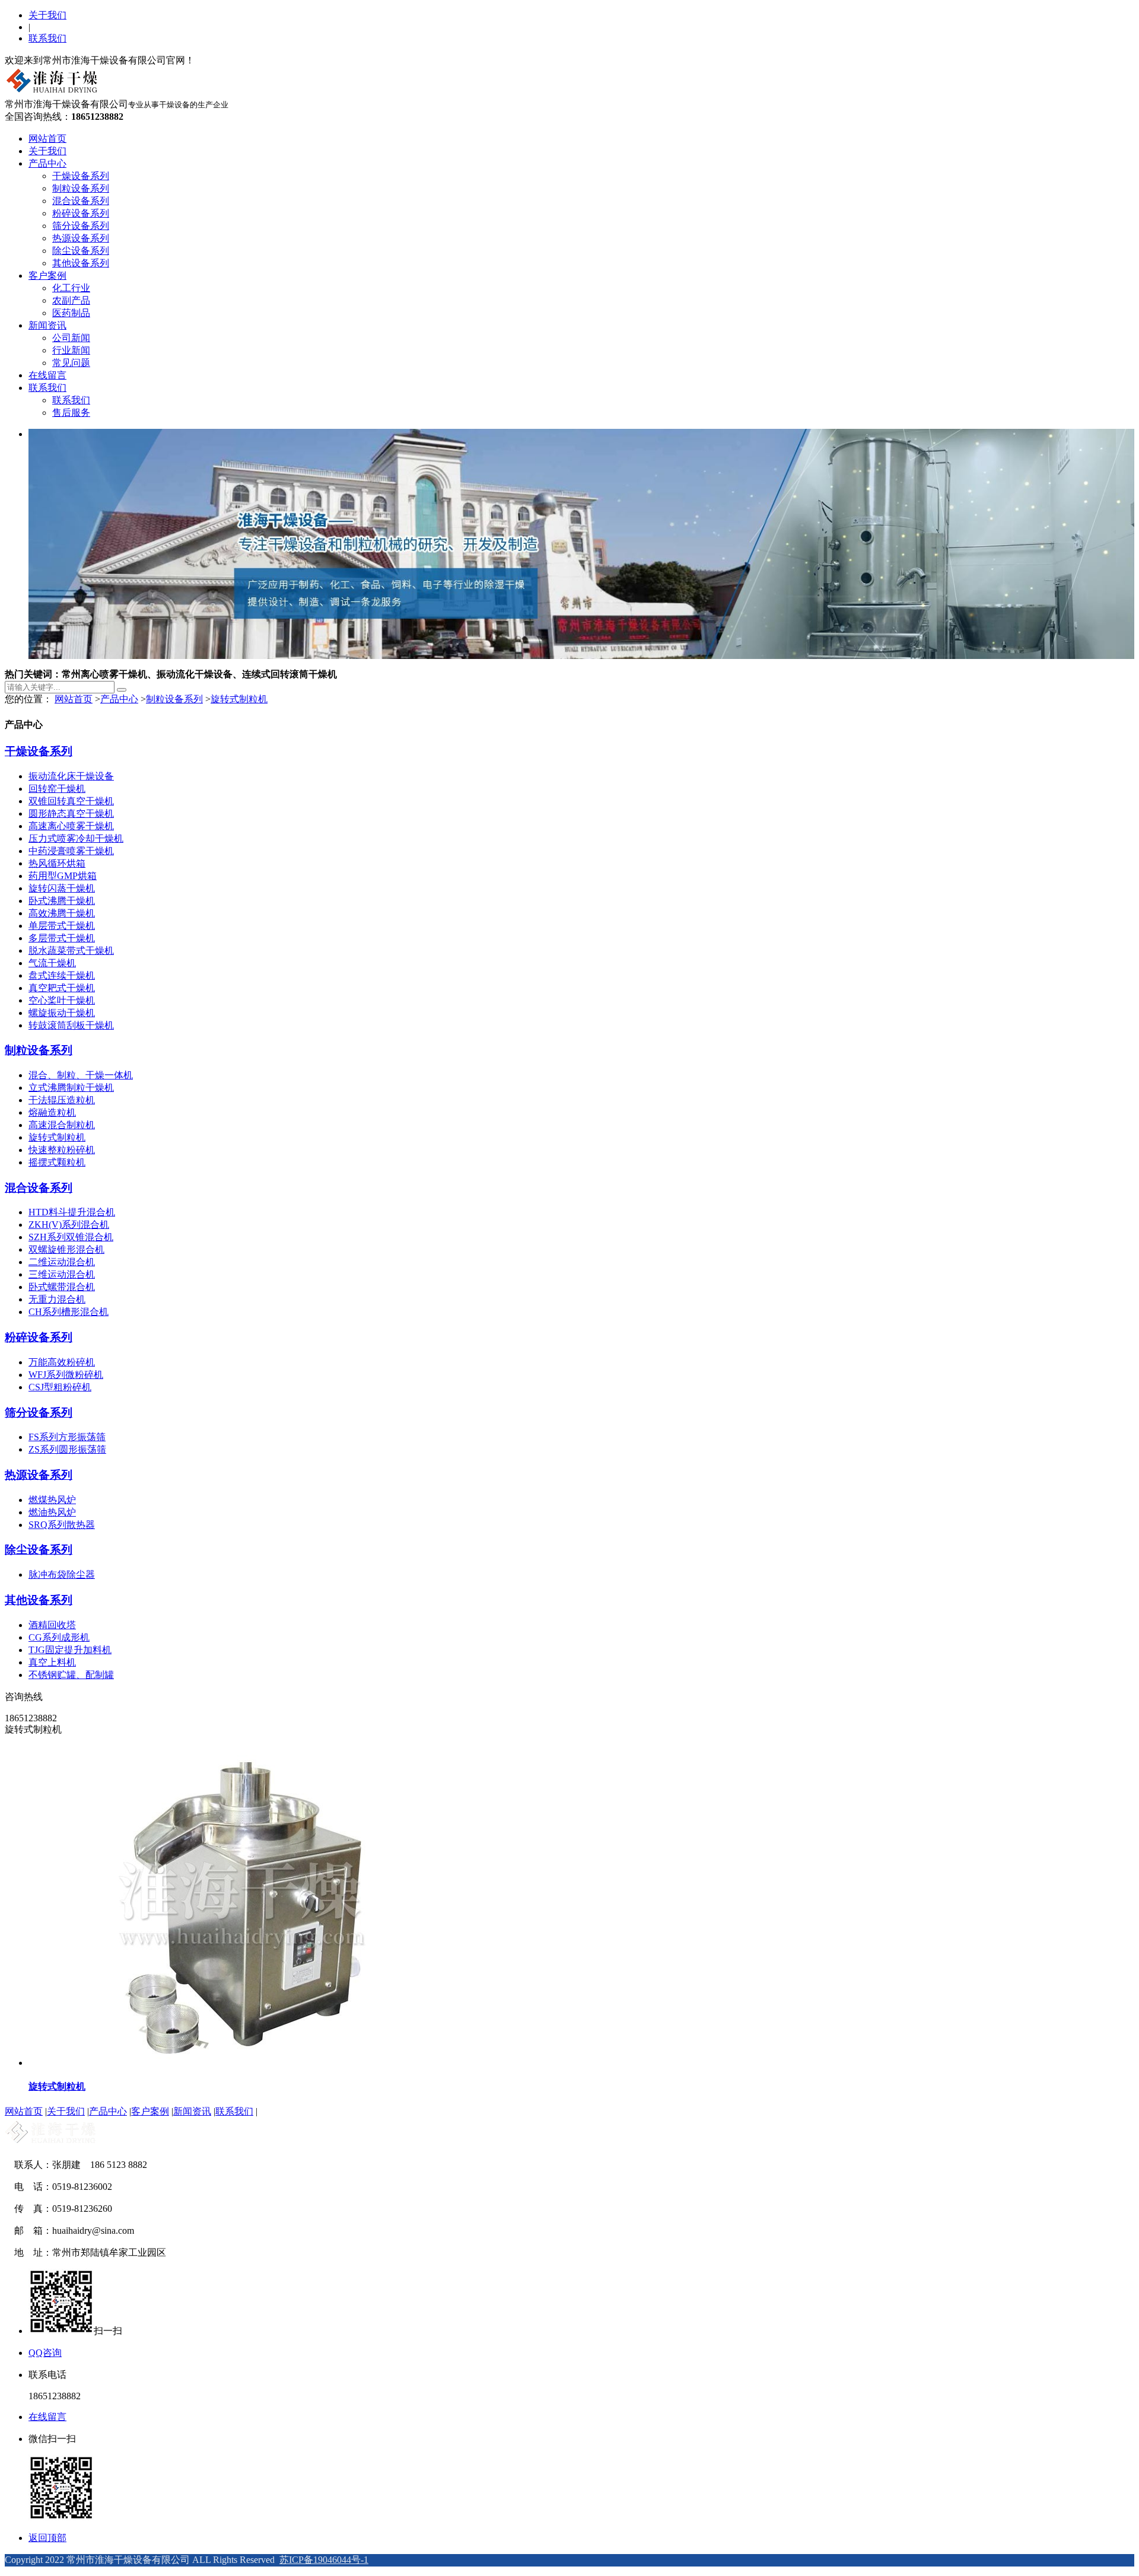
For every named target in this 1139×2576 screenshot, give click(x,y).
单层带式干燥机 (62, 926)
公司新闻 (71, 338)
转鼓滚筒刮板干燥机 (71, 1025)
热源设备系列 (81, 238)
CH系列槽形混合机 (69, 1312)
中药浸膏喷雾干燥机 (71, 851)
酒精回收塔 (52, 1625)
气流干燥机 (52, 963)
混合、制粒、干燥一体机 (81, 1075)
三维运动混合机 (62, 1274)
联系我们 (47, 38)
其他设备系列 (81, 263)
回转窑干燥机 (57, 789)
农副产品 (71, 300)
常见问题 (71, 363)
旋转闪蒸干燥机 (62, 888)
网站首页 (47, 138)
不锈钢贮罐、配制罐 (71, 1675)
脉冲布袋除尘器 (62, 1574)
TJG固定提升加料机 (70, 1650)
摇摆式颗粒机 (57, 1162)
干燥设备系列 (81, 176)
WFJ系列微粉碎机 (66, 1375)
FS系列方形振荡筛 (67, 1437)
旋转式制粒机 (239, 699)
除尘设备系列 (81, 251)
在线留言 (47, 375)
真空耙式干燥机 (62, 988)
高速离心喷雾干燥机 (71, 826)
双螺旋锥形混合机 (66, 1249)
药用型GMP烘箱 (63, 876)
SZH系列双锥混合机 (71, 1237)
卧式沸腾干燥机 (62, 901)
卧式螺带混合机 (62, 1287)
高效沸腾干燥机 (62, 913)
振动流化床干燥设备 (71, 776)
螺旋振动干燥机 (62, 1013)
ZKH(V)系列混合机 (69, 1225)
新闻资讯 (47, 325)
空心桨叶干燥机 (62, 1000)
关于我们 (47, 15)
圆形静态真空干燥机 (71, 813)
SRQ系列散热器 (62, 1525)
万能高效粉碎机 (62, 1362)
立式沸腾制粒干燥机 (71, 1088)
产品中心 (47, 163)
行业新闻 (71, 350)
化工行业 (71, 288)
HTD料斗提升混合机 (72, 1212)
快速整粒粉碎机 (62, 1150)
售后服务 (71, 413)
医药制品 (71, 313)
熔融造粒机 (52, 1112)
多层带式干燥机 (62, 938)
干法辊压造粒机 (62, 1100)
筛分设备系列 (81, 226)
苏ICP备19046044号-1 (324, 2560)
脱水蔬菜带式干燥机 (71, 951)
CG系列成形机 (59, 1637)
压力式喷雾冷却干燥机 (76, 838)
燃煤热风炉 (52, 1500)
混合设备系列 (81, 201)
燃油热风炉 (52, 1512)
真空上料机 (52, 1662)
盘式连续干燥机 (62, 975)
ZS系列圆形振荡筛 (67, 1449)
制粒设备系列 (81, 188)
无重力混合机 (57, 1299)
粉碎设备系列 (81, 213)
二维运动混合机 (62, 1262)
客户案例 (47, 276)
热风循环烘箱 (57, 863)
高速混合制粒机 (62, 1125)
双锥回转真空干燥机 (71, 801)
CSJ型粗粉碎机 (60, 1387)
